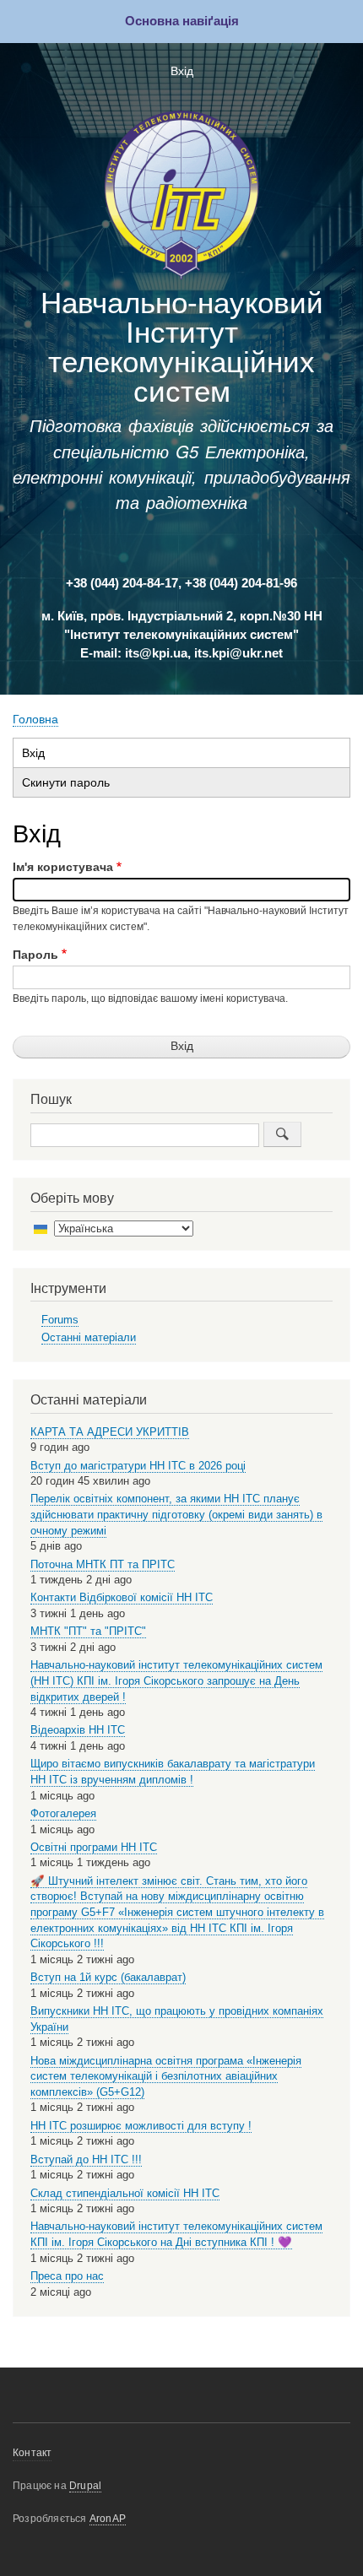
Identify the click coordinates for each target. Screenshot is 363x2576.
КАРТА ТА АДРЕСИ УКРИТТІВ (110, 1432)
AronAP (108, 2519)
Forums (60, 1320)
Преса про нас (67, 2276)
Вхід (182, 71)
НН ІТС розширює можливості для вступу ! (141, 2126)
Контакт (32, 2453)
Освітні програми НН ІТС (94, 1847)
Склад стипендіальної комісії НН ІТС (125, 2193)
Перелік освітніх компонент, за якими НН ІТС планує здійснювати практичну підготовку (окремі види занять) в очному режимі (176, 1514)
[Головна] (181, 198)
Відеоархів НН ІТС (78, 1730)
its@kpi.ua (156, 653)
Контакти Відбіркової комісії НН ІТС (122, 1597)
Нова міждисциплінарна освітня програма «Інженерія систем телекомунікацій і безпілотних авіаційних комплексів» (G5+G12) (166, 2076)
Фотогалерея (63, 1813)
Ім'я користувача (63, 867)
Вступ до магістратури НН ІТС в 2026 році (138, 1466)
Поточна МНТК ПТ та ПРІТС (103, 1564)
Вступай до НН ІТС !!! (86, 2159)
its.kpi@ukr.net (238, 653)
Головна (35, 720)
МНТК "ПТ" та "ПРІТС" (88, 1631)
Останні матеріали (89, 1337)
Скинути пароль (66, 783)
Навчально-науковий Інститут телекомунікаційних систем (182, 347)
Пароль (35, 955)
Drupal (85, 2486)
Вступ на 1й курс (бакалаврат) (108, 1977)
